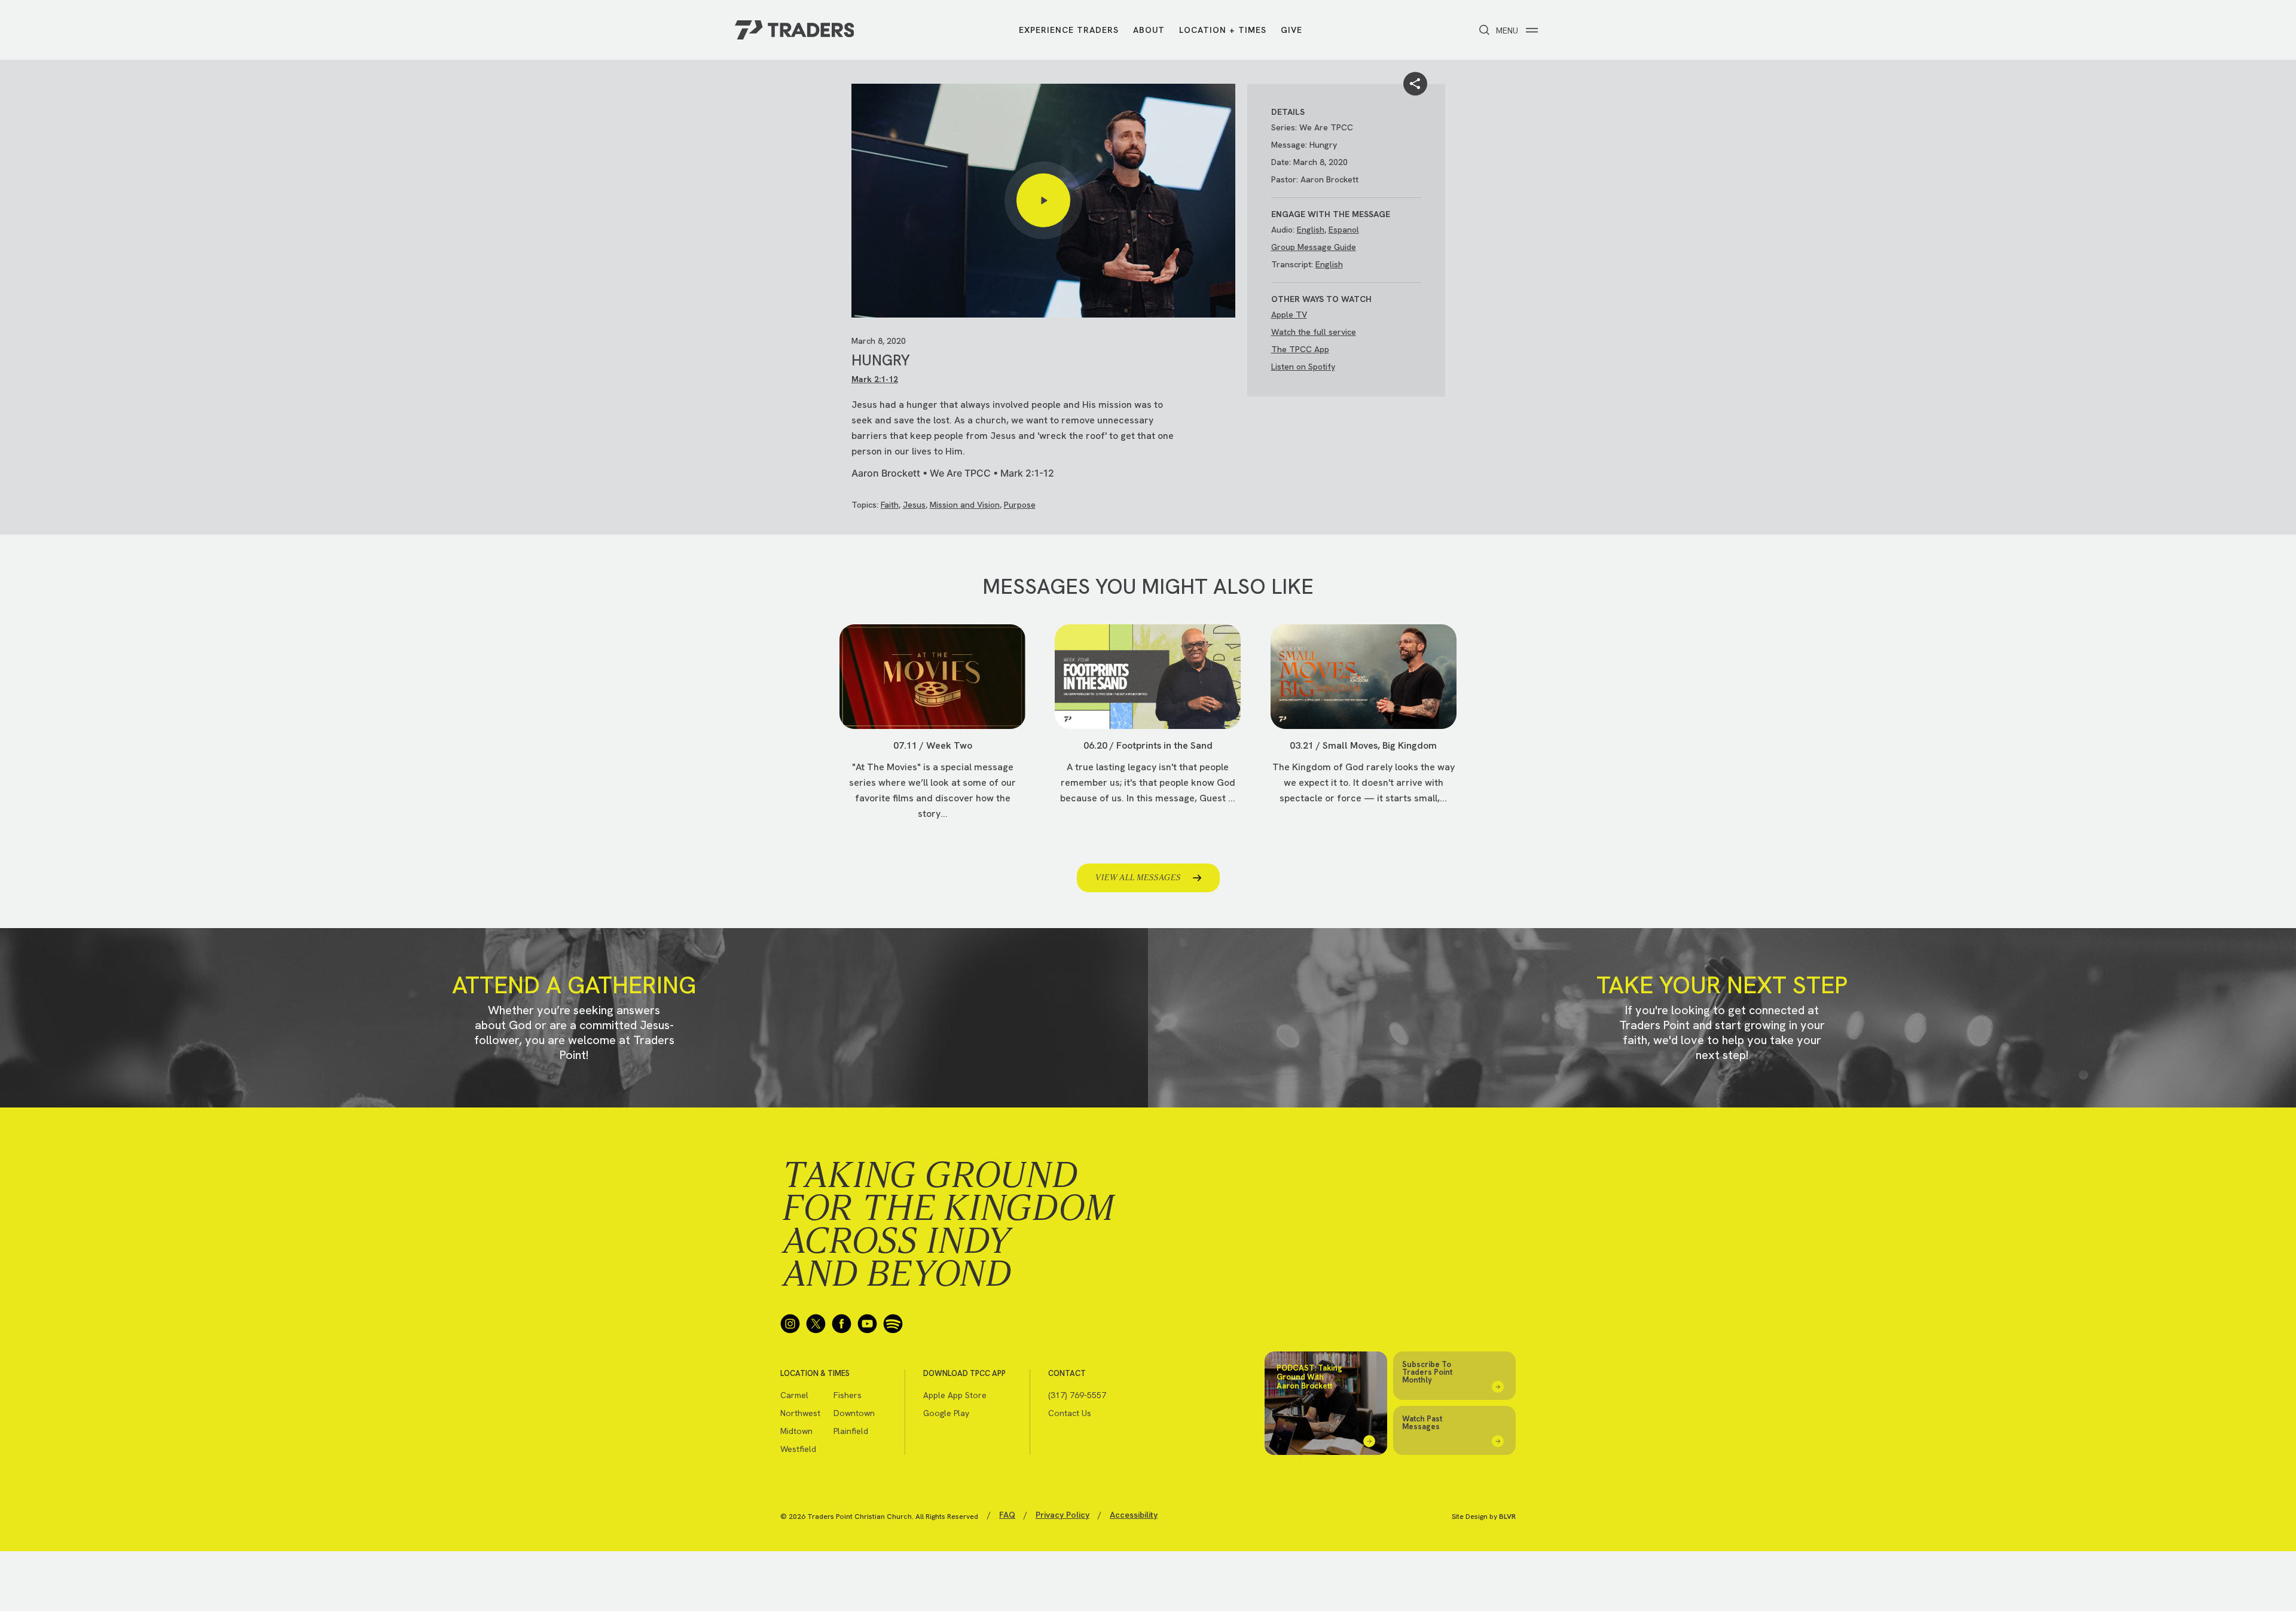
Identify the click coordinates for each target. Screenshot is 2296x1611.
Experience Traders (1069, 30)
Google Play (946, 1413)
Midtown (796, 1431)
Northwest (800, 1413)
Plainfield (851, 1431)
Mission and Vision (965, 505)
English (1311, 230)
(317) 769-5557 (1077, 1395)
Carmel (794, 1395)
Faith (890, 505)
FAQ (1007, 1515)
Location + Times (1223, 30)
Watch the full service (1314, 332)
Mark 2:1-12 (875, 379)
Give (1291, 30)
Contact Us (1070, 1413)
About (1149, 30)
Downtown (854, 1413)
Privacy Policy (1062, 1515)
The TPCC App (1300, 349)
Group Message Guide (1314, 247)
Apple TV (1289, 315)
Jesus (914, 505)
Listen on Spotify (1303, 367)
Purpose (1020, 505)
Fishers (848, 1395)
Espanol (1344, 230)
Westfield (798, 1449)
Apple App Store (955, 1395)
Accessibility (1134, 1515)
